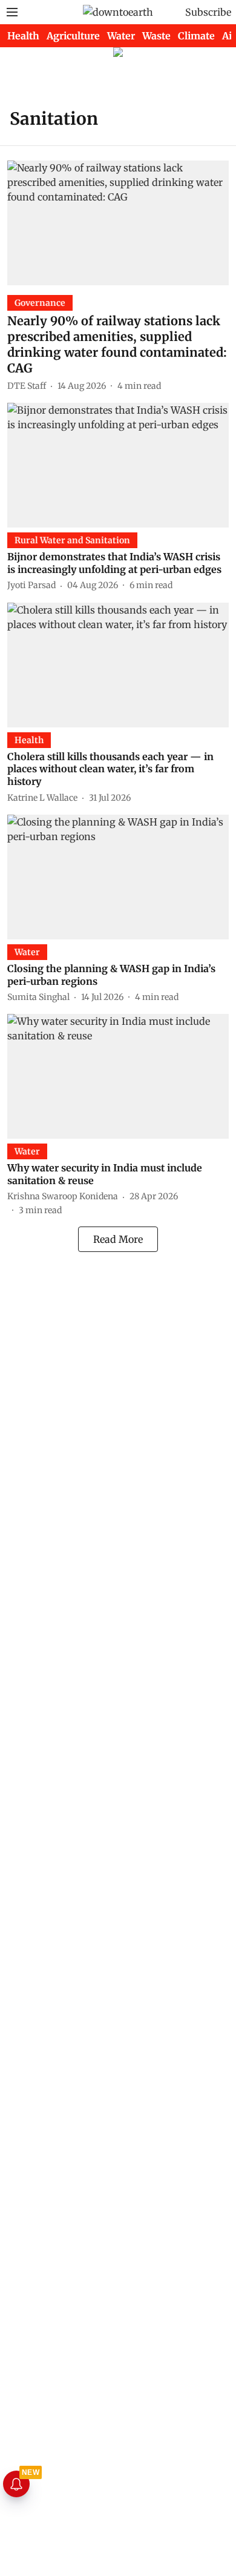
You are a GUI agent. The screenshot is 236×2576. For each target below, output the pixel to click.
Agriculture (73, 36)
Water (121, 36)
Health (23, 36)
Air (229, 36)
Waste (156, 36)
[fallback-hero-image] (118, 223)
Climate (196, 36)
